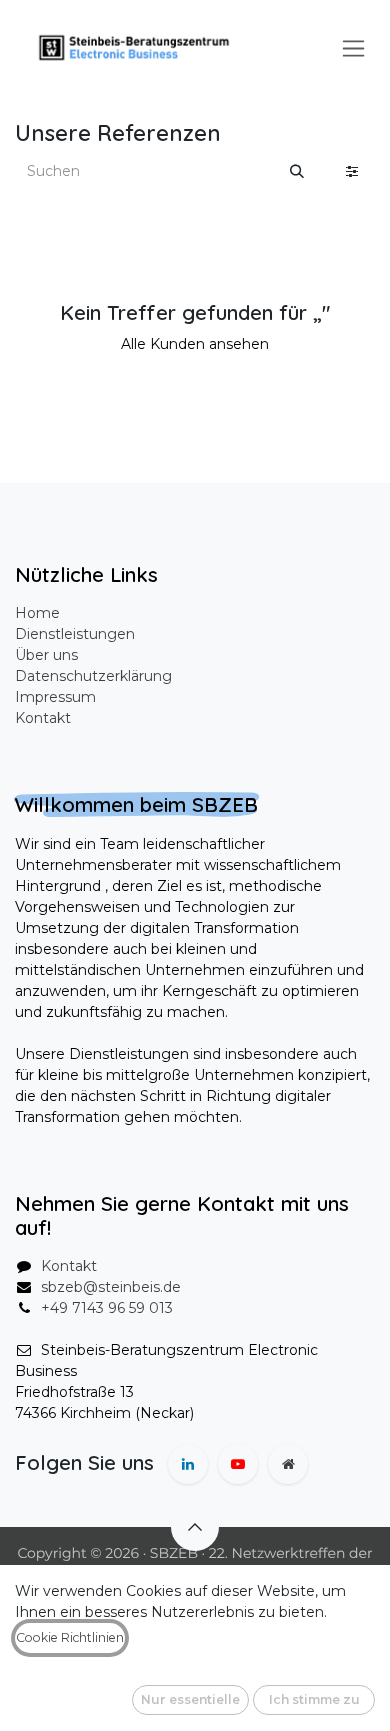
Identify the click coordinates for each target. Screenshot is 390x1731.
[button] (195, 1527)
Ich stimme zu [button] (314, 1699)
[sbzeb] (288, 1464)
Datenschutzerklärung (93, 676)
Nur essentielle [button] (190, 1699)
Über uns (46, 655)
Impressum (55, 697)
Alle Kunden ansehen (195, 344)
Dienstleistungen (75, 634)
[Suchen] (297, 171)
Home (37, 613)
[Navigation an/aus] (353, 48)
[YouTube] (238, 1464)
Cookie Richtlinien (70, 1637)
